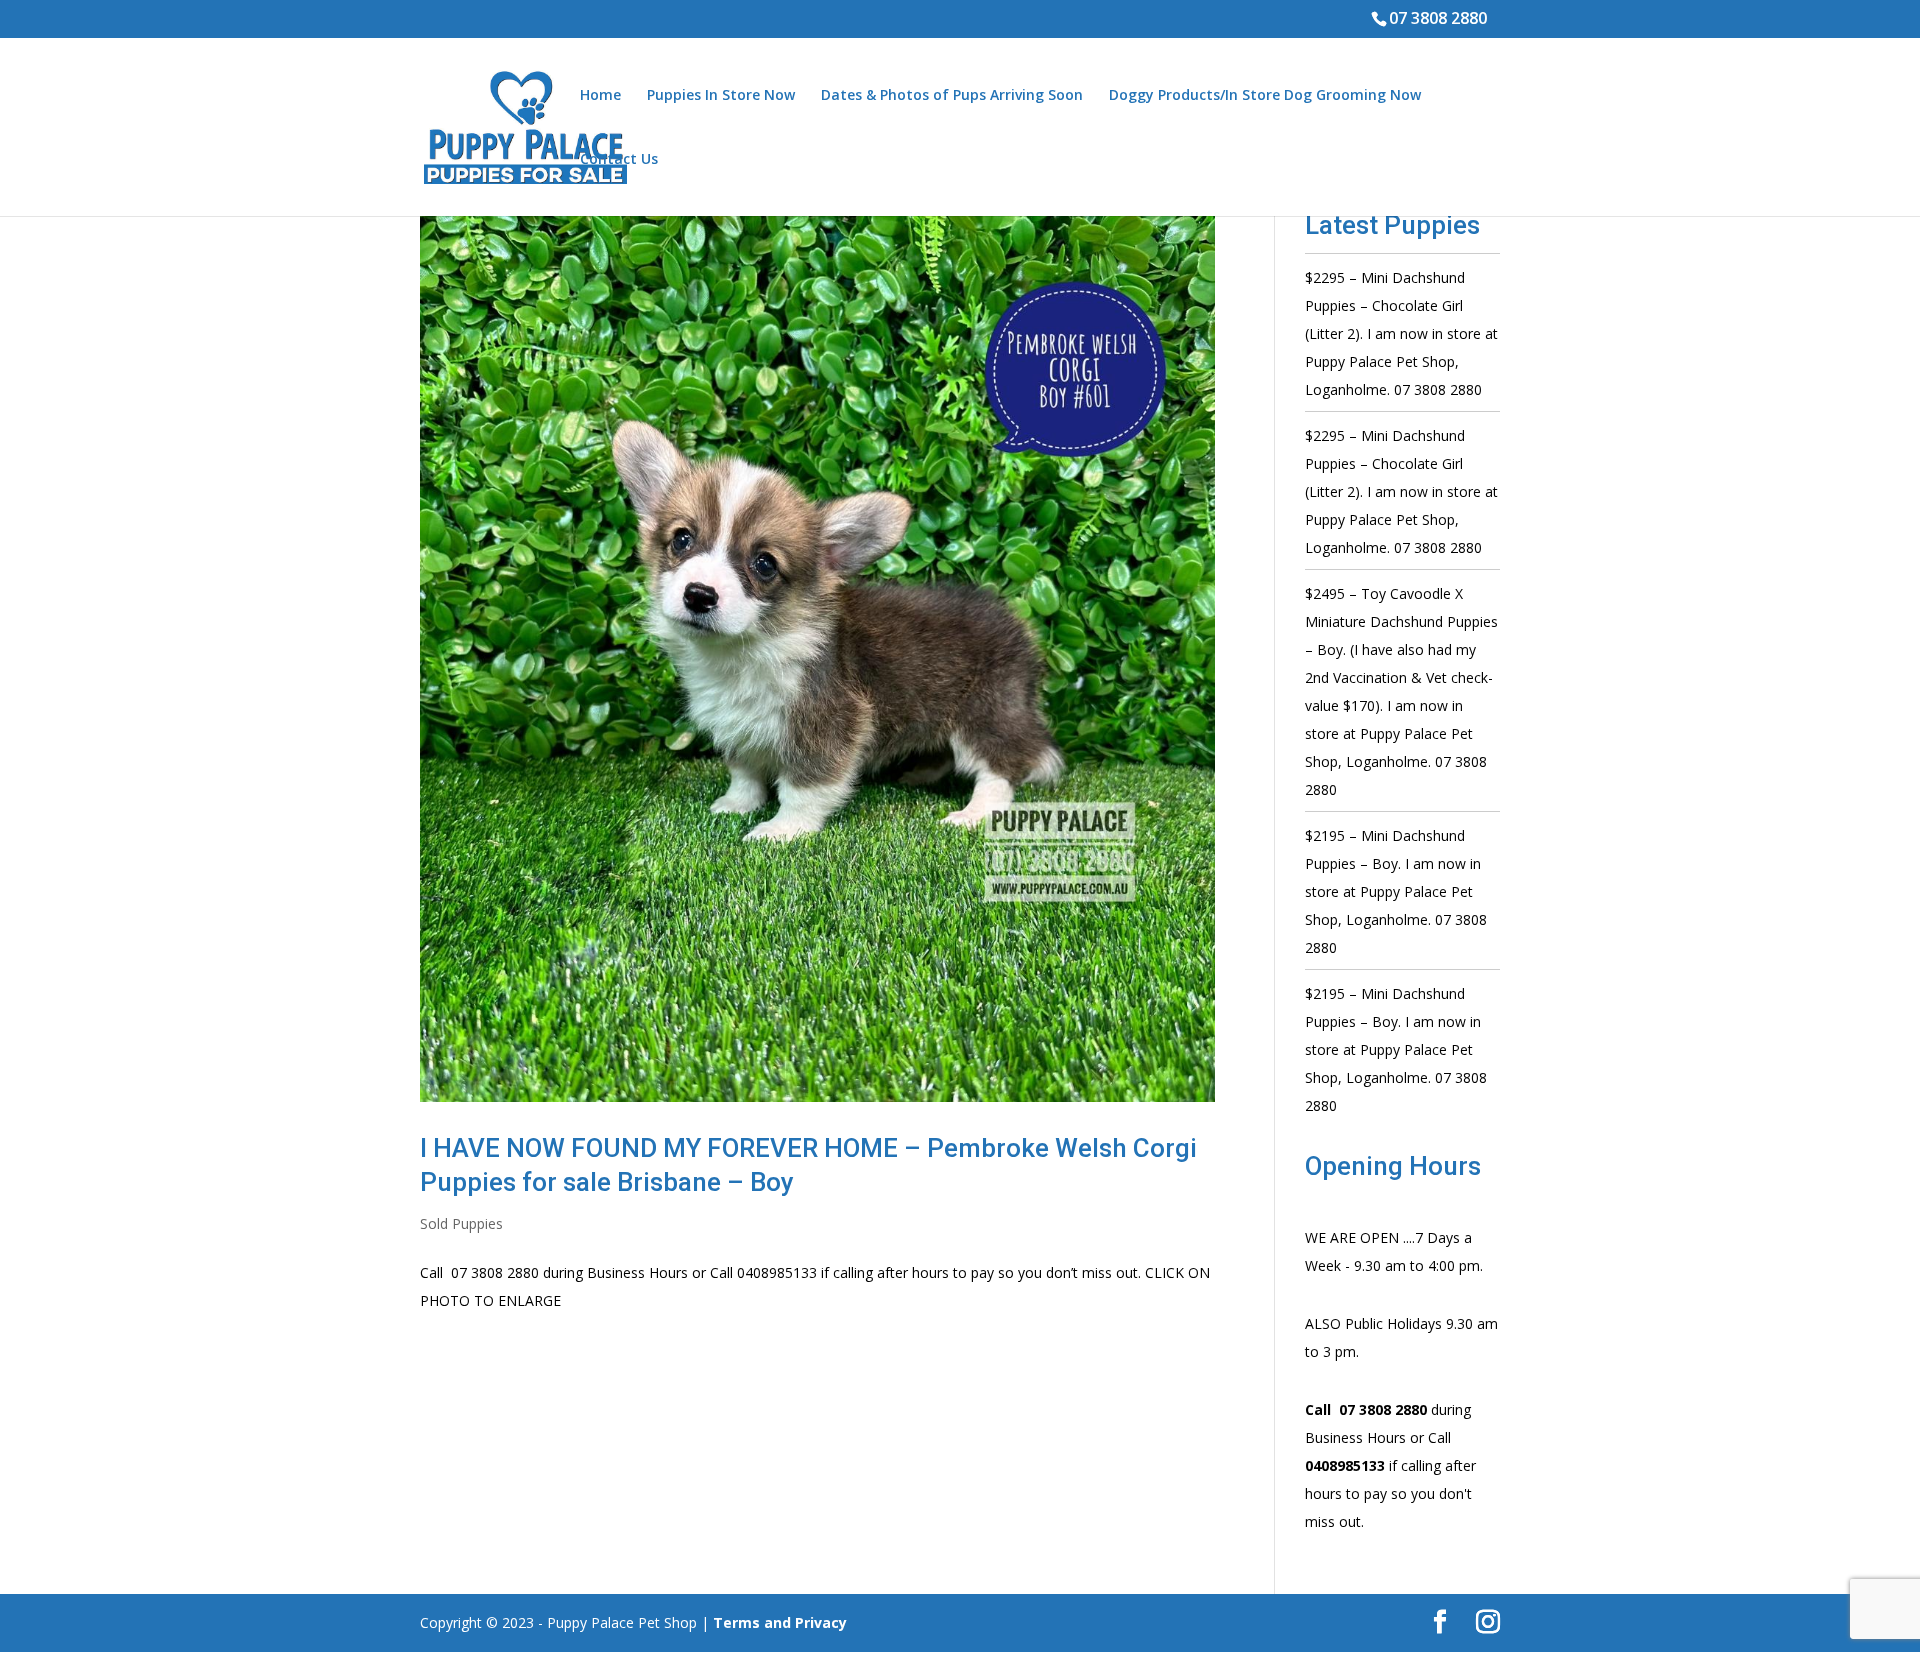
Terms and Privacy (780, 1622)
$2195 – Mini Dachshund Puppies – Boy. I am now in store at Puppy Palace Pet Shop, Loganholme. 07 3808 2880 (1396, 891)
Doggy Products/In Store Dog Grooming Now (1265, 96)
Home (600, 96)
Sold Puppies (461, 1223)
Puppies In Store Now (721, 96)
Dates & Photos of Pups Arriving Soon (952, 96)
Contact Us (619, 160)
